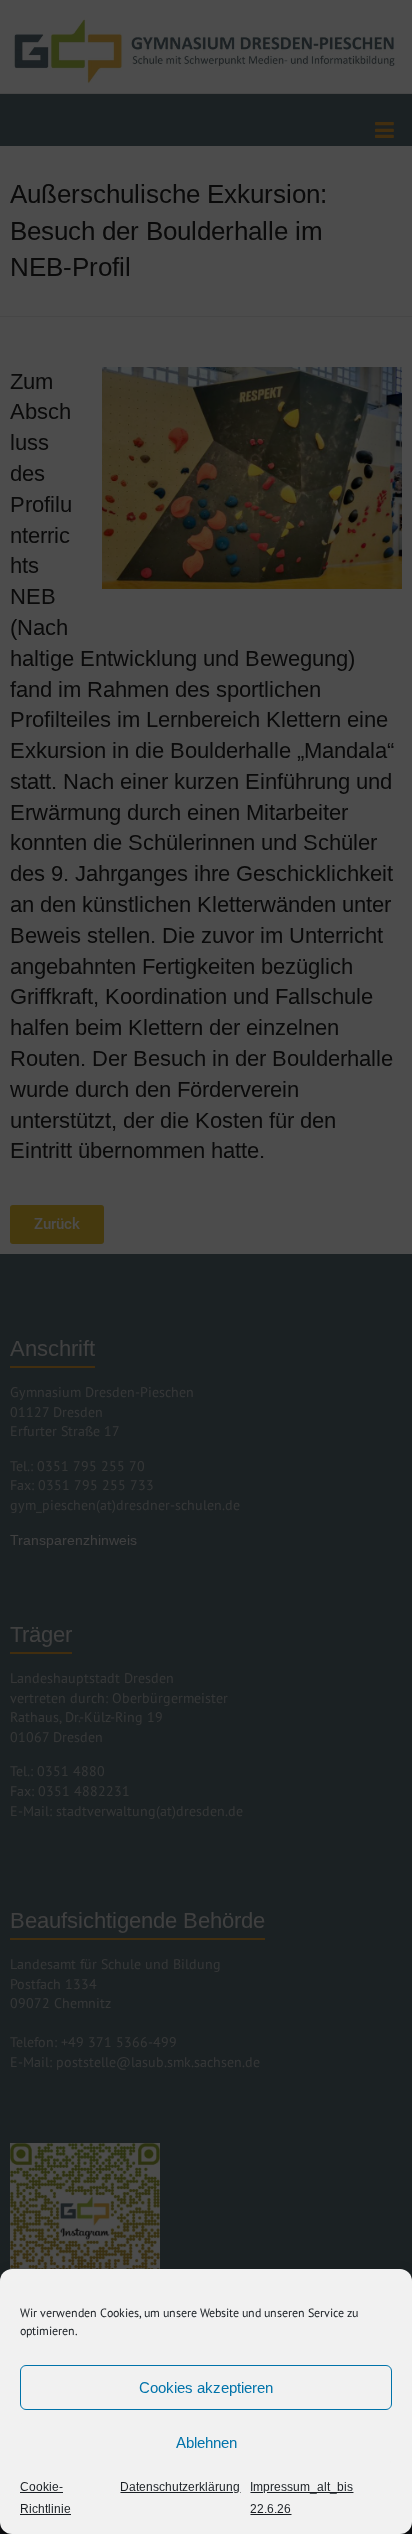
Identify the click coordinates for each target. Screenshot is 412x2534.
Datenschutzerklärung (180, 2487)
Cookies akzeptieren (206, 2387)
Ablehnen (206, 2442)
